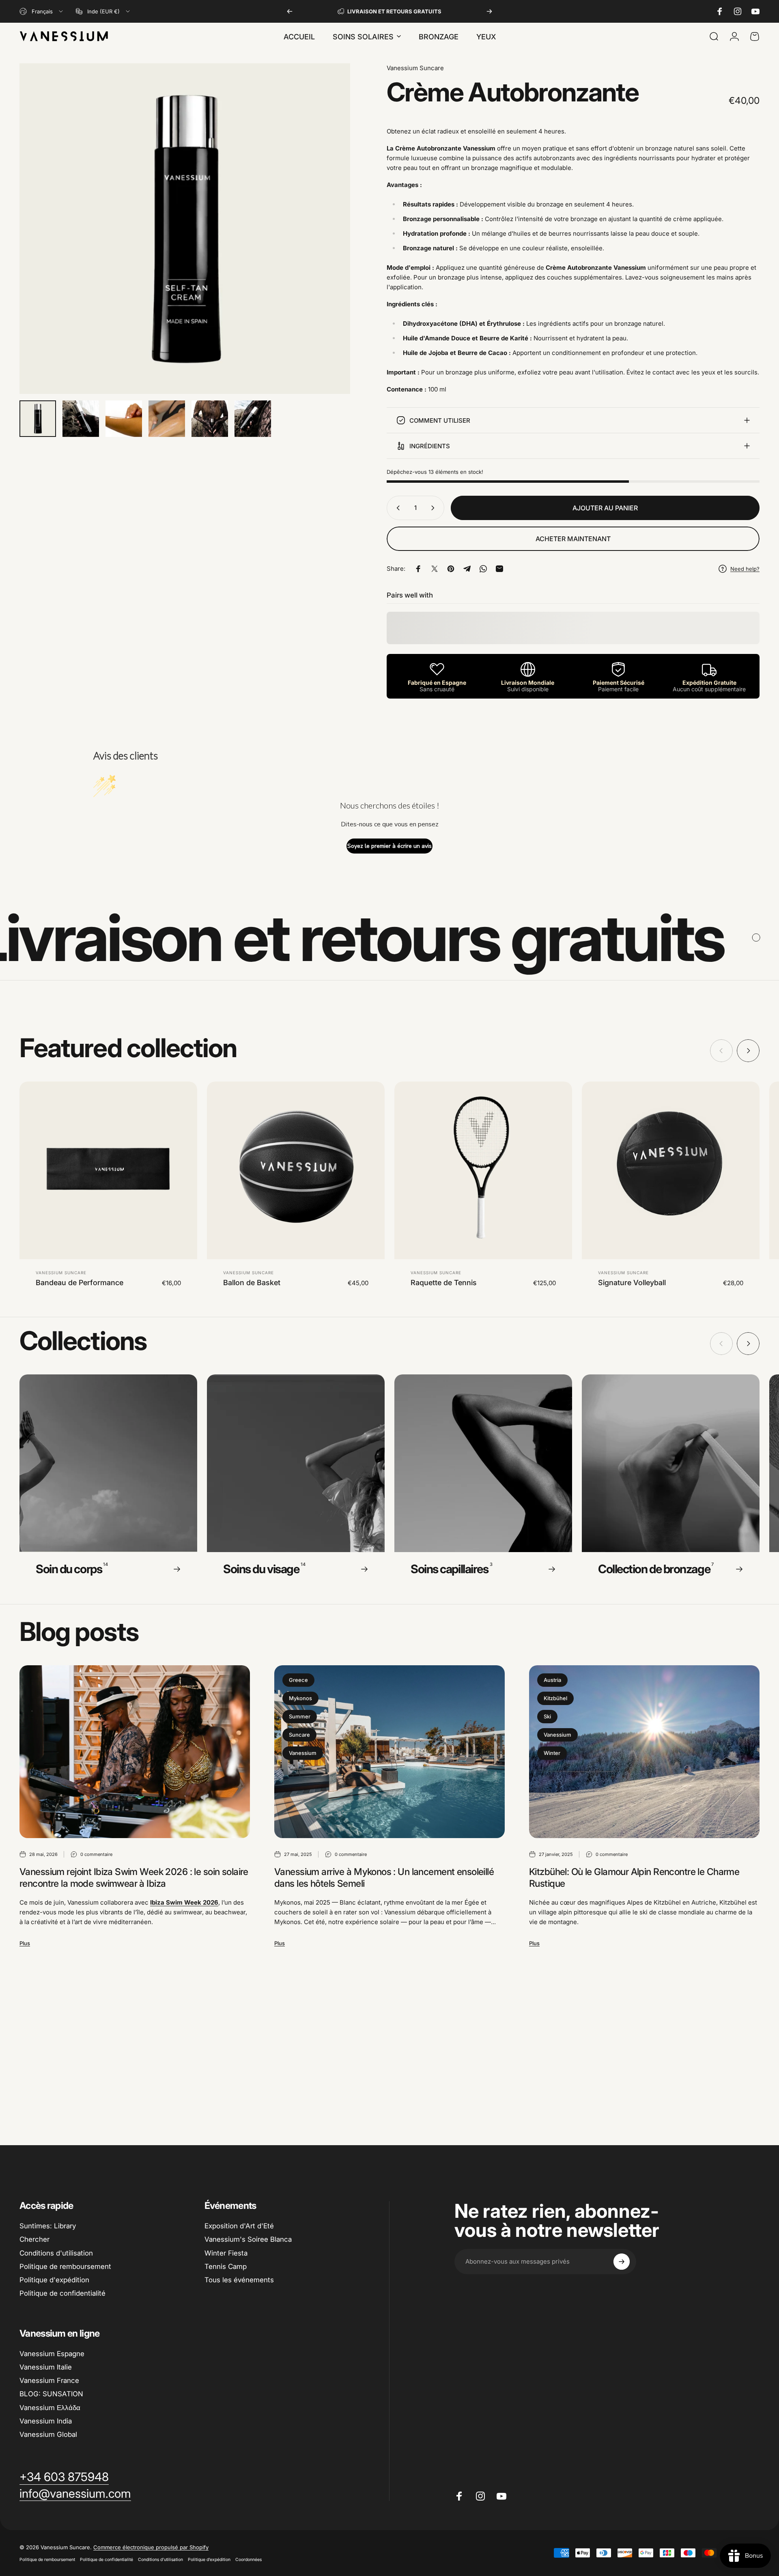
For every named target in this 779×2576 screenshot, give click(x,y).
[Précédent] (290, 11)
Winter (552, 1753)
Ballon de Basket (252, 1283)
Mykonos (300, 1698)
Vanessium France (49, 2380)
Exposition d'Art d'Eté (239, 2226)
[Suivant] (489, 11)
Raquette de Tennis (444, 1283)
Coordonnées (249, 2560)
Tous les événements (239, 2280)
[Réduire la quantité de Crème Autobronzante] (396, 508)
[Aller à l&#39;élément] (38, 419)
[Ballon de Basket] (296, 1170)
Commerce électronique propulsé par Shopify (151, 2547)
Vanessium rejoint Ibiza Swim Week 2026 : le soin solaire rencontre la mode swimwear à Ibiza (134, 1878)
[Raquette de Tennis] (483, 1170)
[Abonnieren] (622, 2262)
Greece (298, 1680)
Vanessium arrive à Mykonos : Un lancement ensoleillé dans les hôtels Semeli (384, 1878)
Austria (552, 1680)
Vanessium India (46, 2421)
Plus (25, 1943)
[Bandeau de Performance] (108, 1170)
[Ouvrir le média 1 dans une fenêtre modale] (185, 229)
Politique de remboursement (65, 2266)
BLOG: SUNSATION (51, 2394)
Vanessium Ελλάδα (50, 2408)
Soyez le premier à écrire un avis (389, 846)
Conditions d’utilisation (160, 2560)
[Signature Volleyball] (671, 1170)
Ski (547, 1716)
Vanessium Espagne (52, 2354)
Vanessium (303, 1753)
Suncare (299, 1735)
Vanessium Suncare (415, 68)
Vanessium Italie (46, 2367)
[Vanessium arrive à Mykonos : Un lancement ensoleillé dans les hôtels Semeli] (389, 1752)
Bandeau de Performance (80, 1283)
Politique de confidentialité (62, 2293)
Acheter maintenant (573, 539)
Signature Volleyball (632, 1283)
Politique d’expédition (209, 2560)
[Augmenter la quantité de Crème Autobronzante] (435, 508)
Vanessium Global (48, 2434)
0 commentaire (96, 1854)
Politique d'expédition (54, 2280)
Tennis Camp (226, 2266)
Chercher (34, 2239)
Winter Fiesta (226, 2253)
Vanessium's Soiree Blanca (248, 2239)
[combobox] (42, 11)
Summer (300, 1716)
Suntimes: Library (48, 2226)
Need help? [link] (745, 569)
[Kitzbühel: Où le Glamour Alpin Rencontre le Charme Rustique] (644, 1752)
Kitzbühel (555, 1698)
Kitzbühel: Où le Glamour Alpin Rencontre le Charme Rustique (634, 1878)
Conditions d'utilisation (56, 2253)
